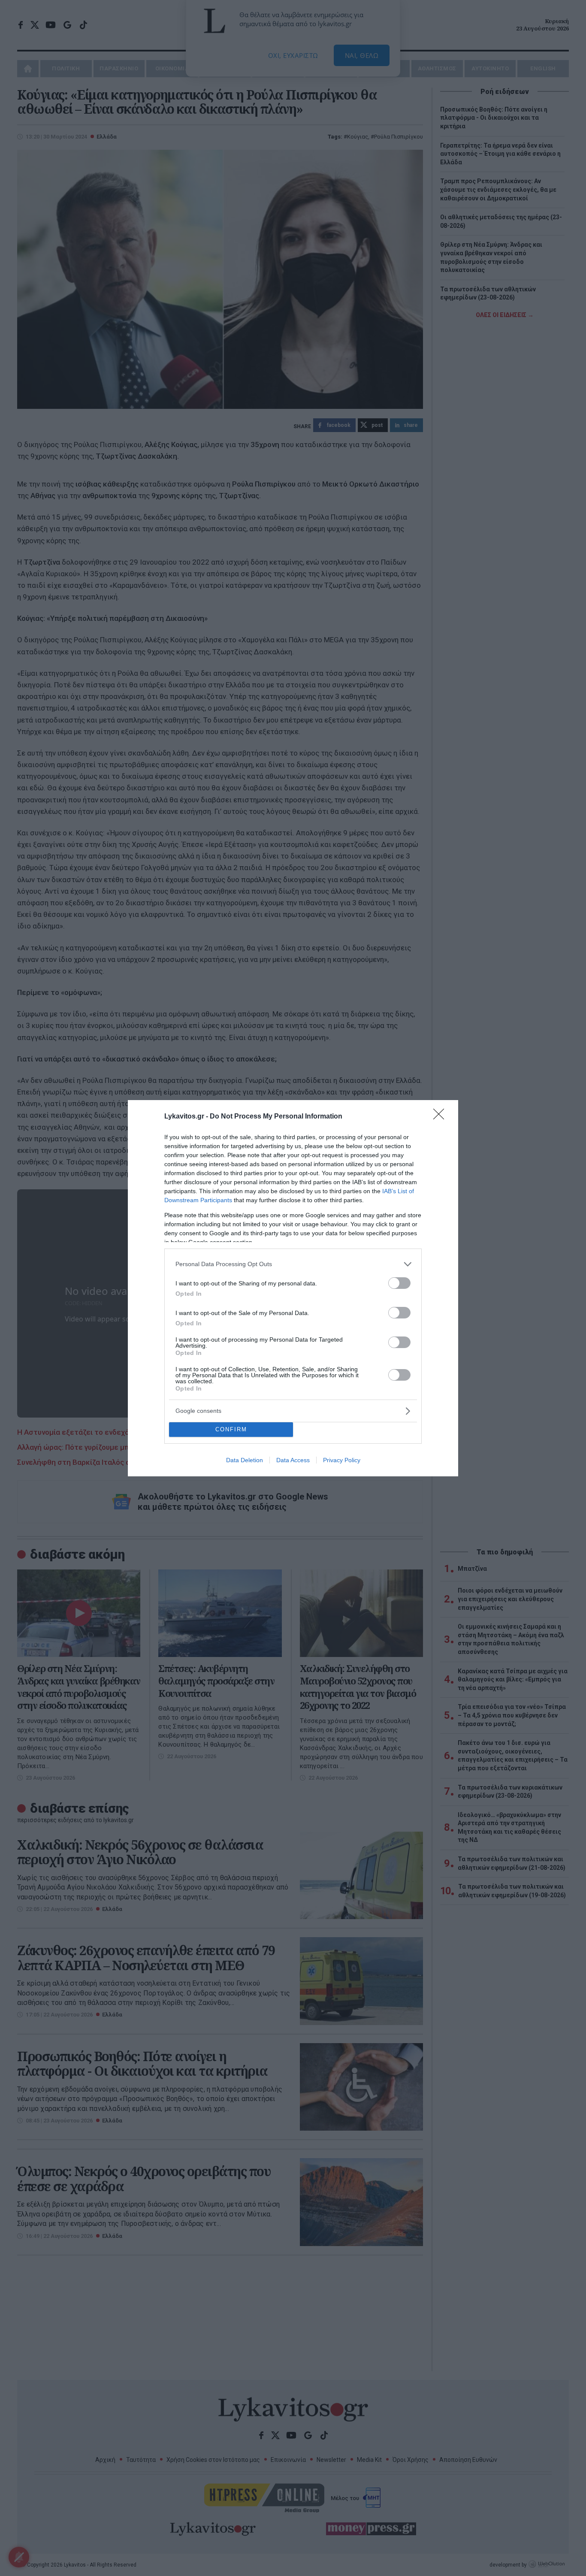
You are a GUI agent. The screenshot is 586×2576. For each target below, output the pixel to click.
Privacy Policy (342, 1460)
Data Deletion (245, 1460)
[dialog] (293, 1288)
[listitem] (293, 1264)
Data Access (293, 1460)
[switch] (399, 1283)
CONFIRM (231, 1429)
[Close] (441, 1117)
